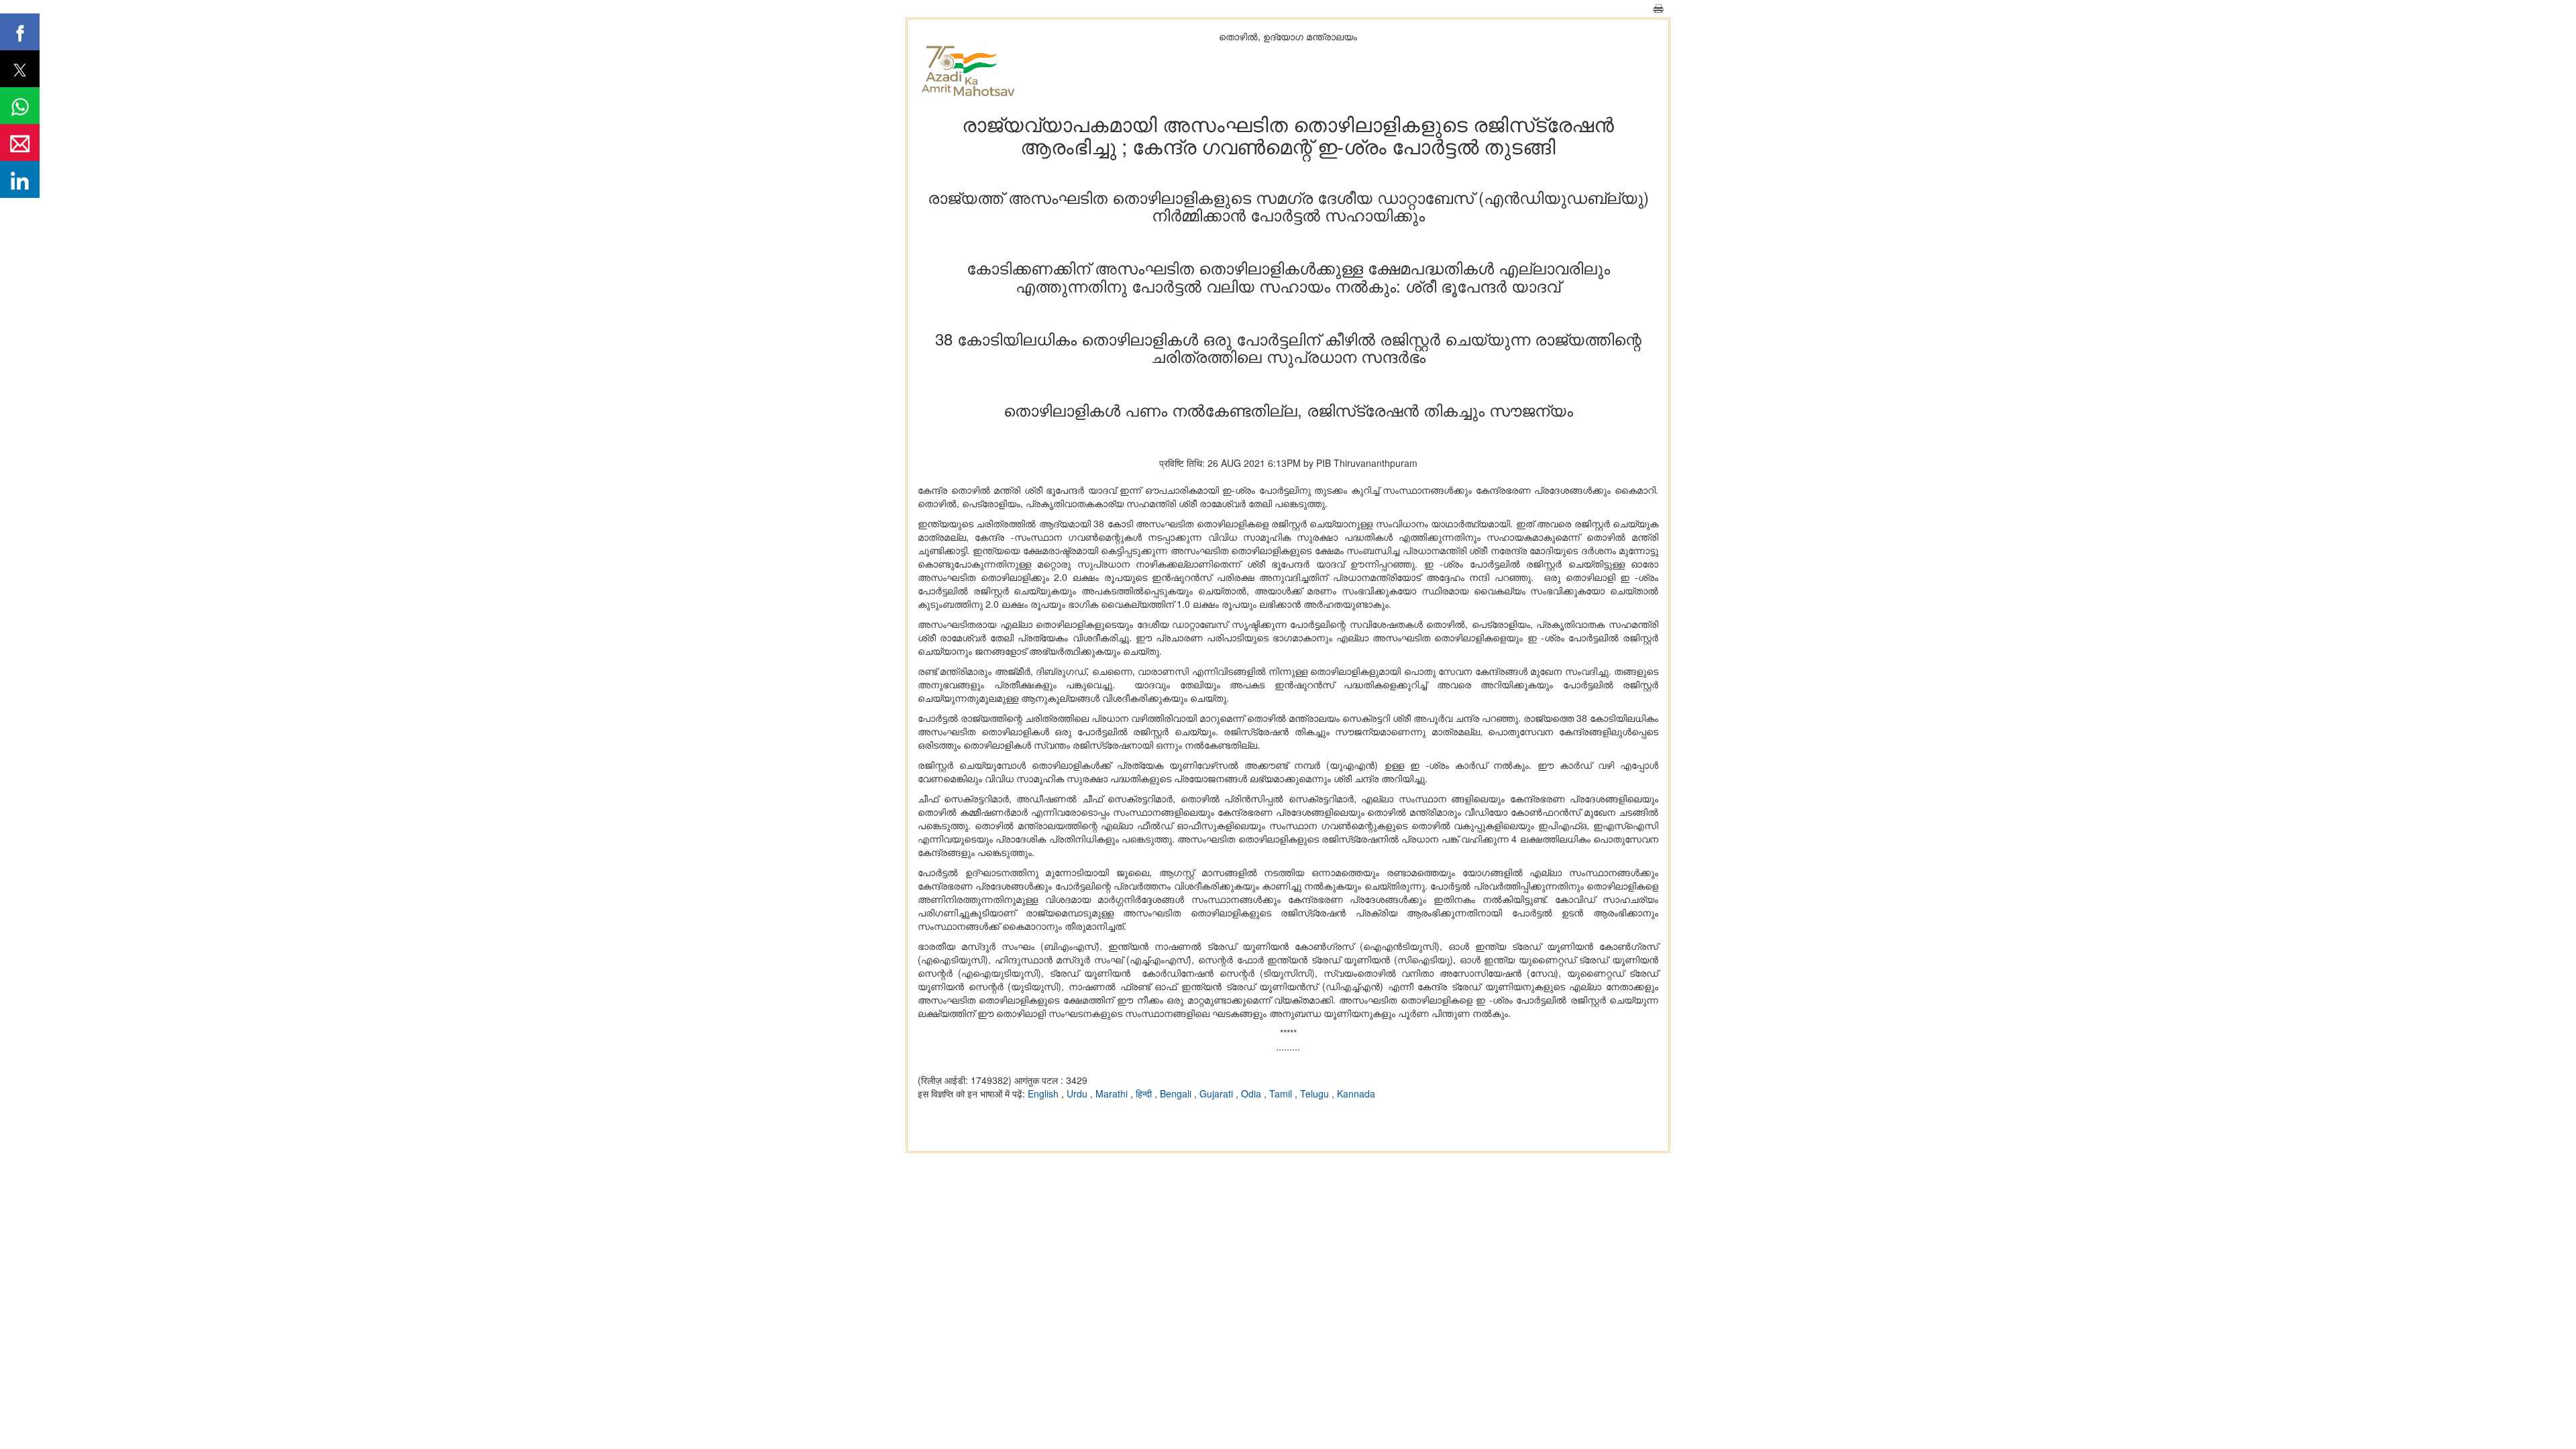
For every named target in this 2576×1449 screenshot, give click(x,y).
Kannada (1356, 1093)
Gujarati (1218, 1093)
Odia (1252, 1093)
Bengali (1177, 1093)
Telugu (1316, 1093)
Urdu (1078, 1093)
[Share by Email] (20, 143)
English (1044, 1093)
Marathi (1113, 1093)
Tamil (1282, 1093)
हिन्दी (1145, 1093)
